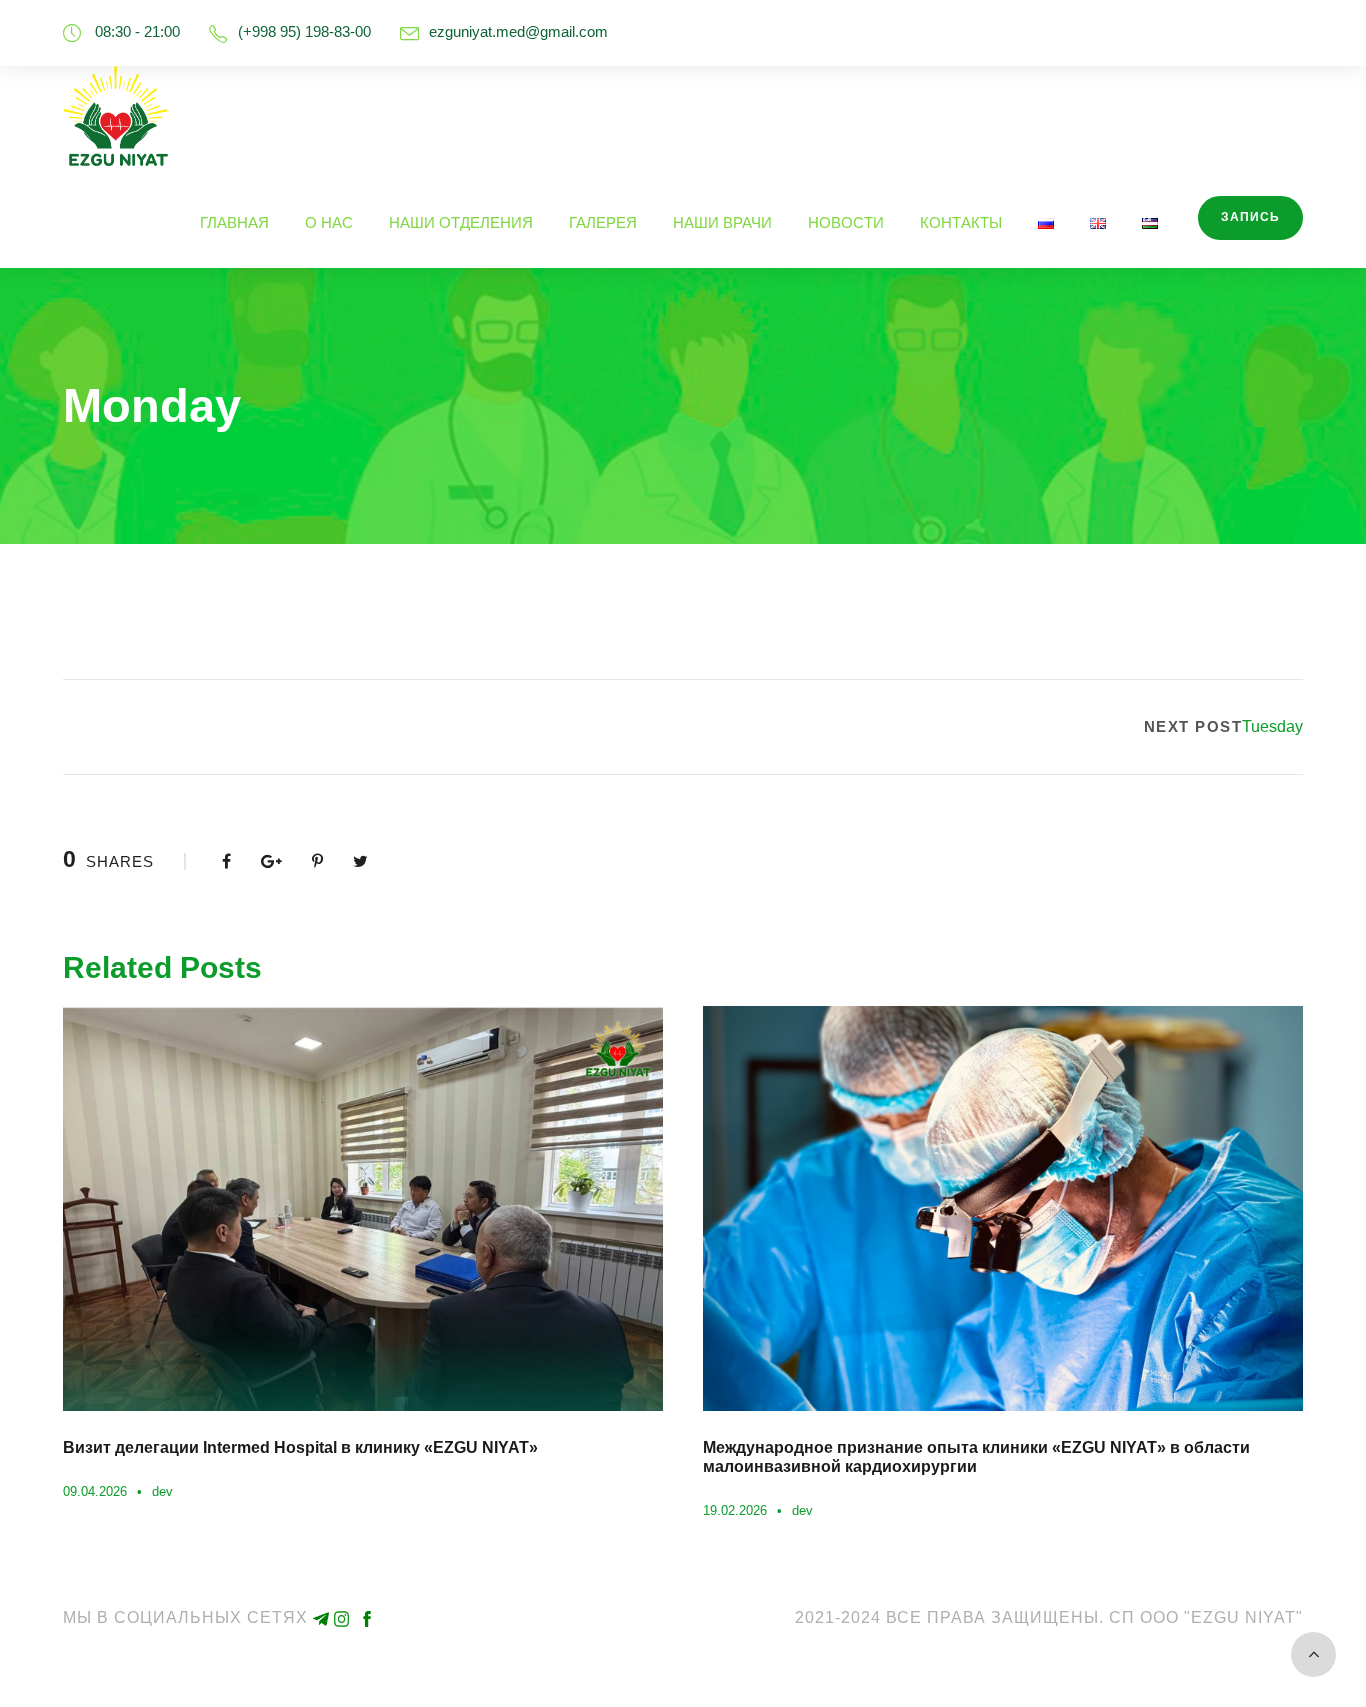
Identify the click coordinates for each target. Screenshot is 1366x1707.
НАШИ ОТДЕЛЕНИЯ (461, 222)
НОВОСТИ (846, 222)
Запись (1250, 217)
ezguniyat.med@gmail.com (518, 31)
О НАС (329, 222)
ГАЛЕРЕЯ (603, 222)
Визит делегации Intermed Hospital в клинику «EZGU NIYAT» (300, 1447)
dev (162, 1491)
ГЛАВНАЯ (234, 222)
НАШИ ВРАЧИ (722, 222)
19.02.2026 (735, 1510)
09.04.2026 (95, 1491)
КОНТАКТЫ (961, 222)
